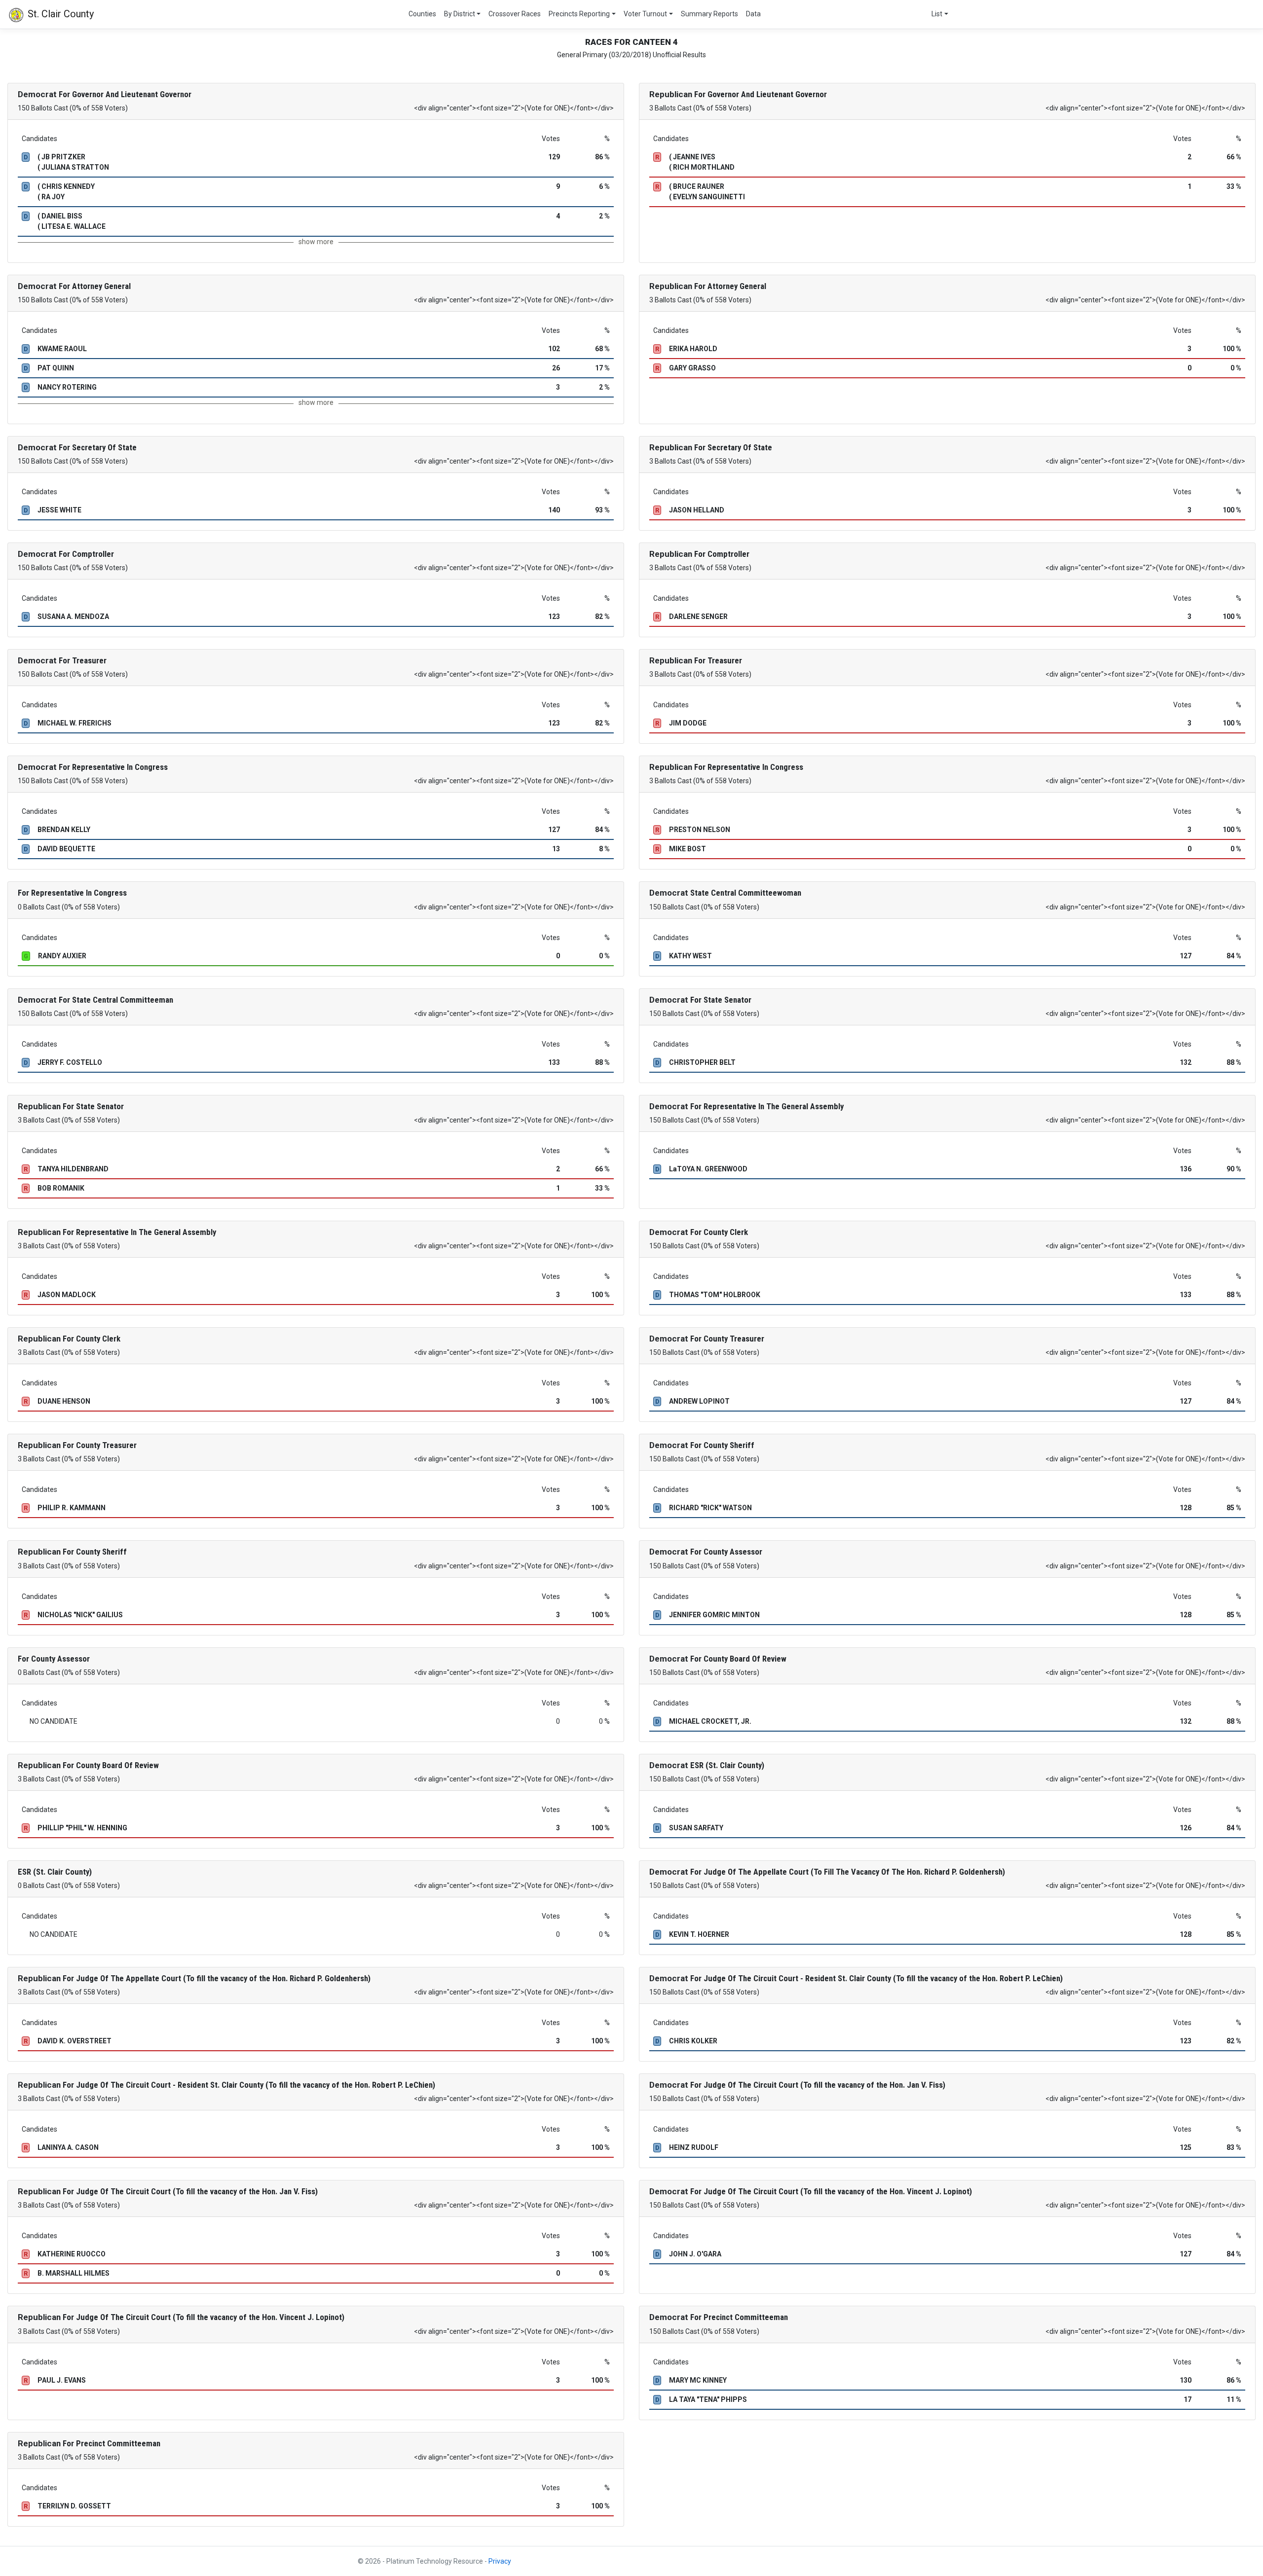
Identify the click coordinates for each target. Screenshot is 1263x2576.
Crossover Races (515, 14)
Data (753, 14)
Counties (422, 14)
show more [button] (316, 242)
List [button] (937, 14)
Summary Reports (709, 14)
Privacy (500, 2561)
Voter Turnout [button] (645, 14)
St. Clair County (59, 14)
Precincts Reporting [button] (579, 14)
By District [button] (460, 14)
